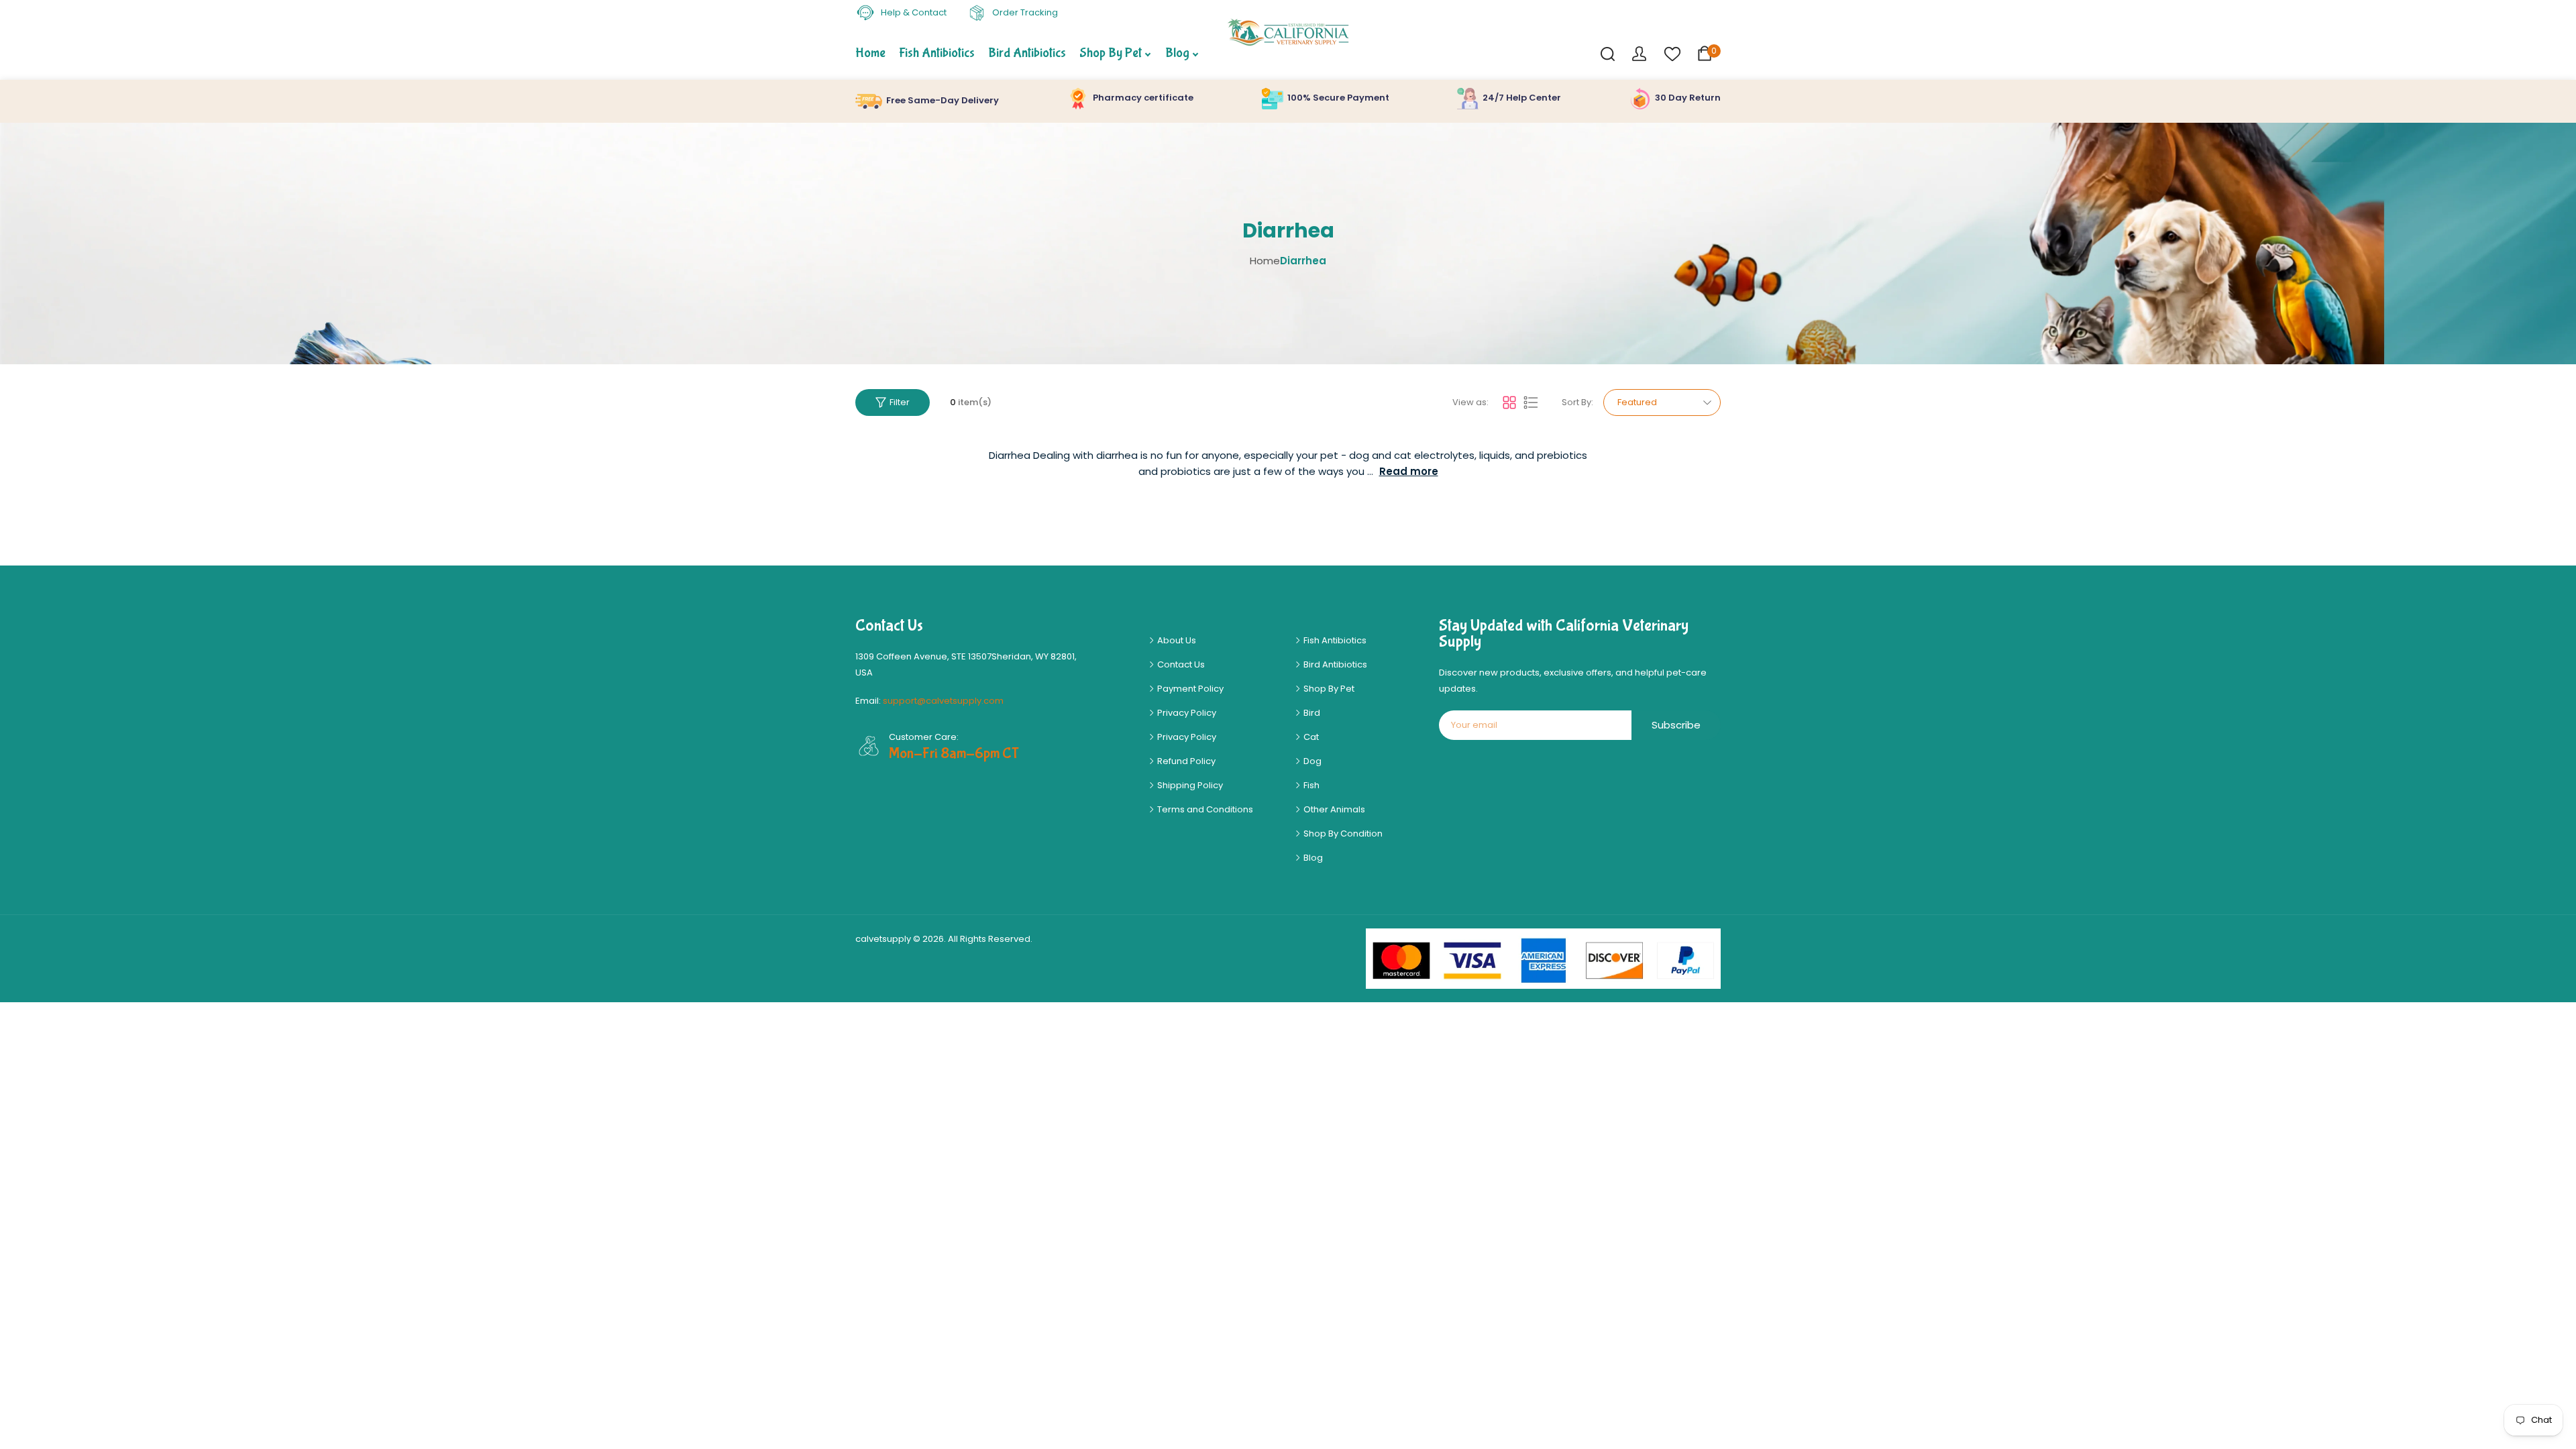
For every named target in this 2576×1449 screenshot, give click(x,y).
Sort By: (1577, 402)
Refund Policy (1185, 761)
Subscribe (1676, 725)
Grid (1509, 402)
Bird (1311, 713)
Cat (1310, 737)
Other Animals (1333, 809)
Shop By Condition (1342, 834)
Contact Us (1180, 664)
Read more (1409, 471)
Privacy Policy (1186, 713)
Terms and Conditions (1204, 809)
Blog (1312, 858)
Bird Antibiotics (1334, 664)
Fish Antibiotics (1334, 640)
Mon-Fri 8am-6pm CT (954, 753)
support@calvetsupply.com (943, 701)
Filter (900, 402)
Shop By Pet (1328, 689)
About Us (1176, 640)
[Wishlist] (1672, 53)
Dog (1311, 761)
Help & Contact (913, 12)
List (1531, 402)
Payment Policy (1189, 689)
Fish (1310, 785)
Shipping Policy (1189, 785)
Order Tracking (1024, 12)
